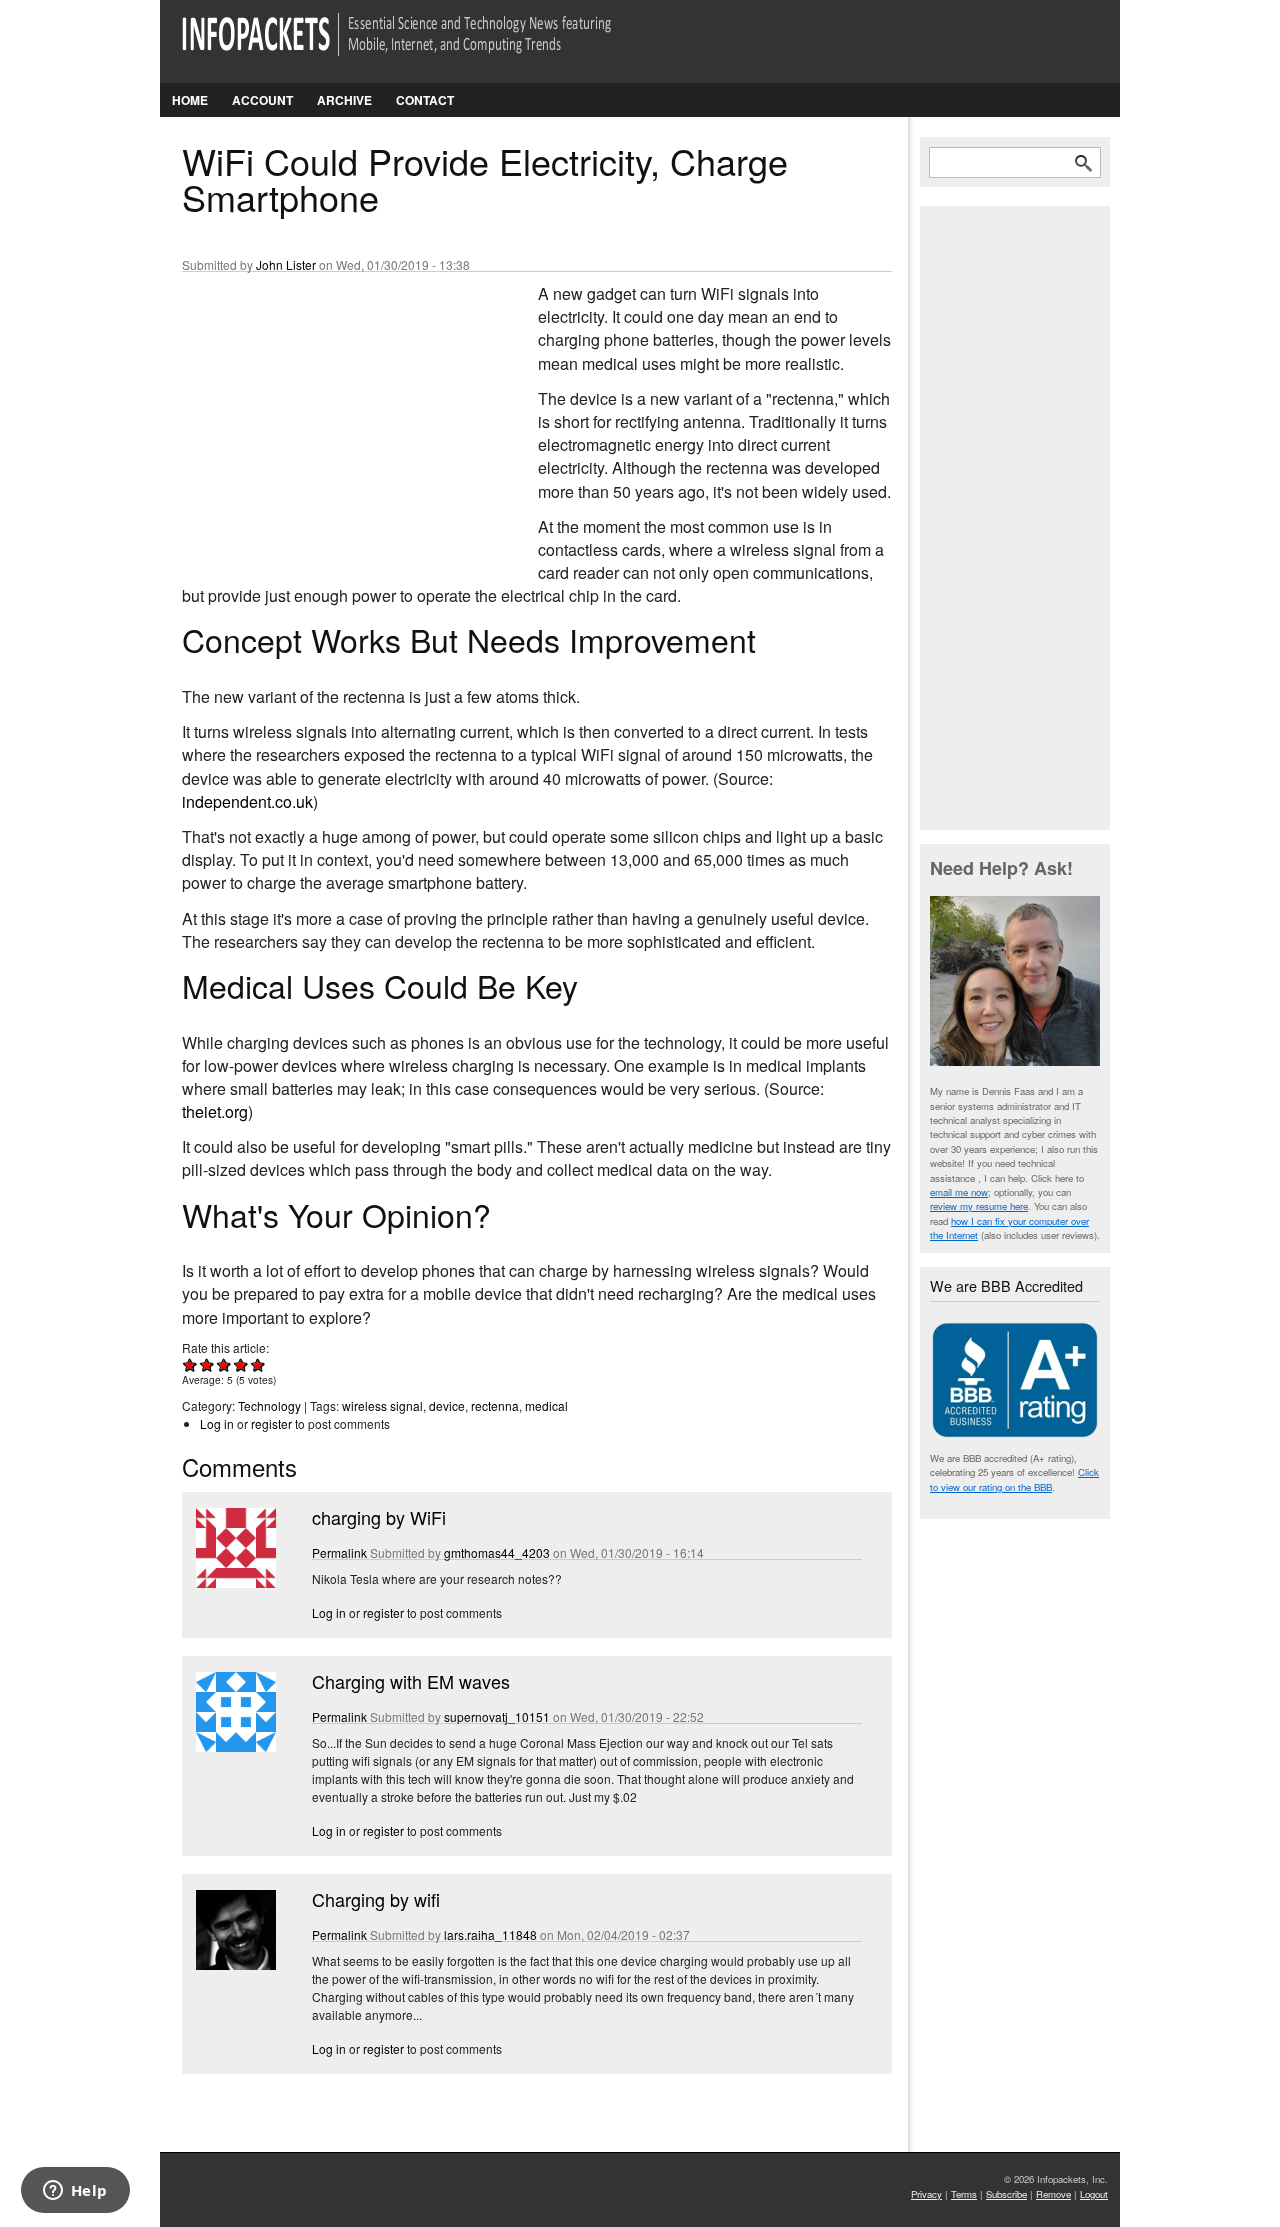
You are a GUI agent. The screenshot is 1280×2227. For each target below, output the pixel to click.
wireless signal (382, 1405)
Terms (964, 2194)
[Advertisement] (332, 415)
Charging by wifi (376, 1899)
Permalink (339, 1552)
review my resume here (979, 1206)
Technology (269, 1405)
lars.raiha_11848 (490, 1934)
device (447, 1405)
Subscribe (1006, 2194)
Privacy (926, 2194)
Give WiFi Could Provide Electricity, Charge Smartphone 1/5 (190, 1364)
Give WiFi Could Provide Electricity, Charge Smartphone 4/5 (241, 1364)
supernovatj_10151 (497, 1716)
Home (190, 100)
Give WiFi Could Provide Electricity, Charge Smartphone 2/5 (207, 1364)
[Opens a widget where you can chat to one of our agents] (75, 2192)
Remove (1053, 2194)
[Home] (424, 46)
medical (546, 1405)
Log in (217, 1423)
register (271, 1423)
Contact (425, 100)
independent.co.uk (247, 801)
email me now (959, 1192)
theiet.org (215, 1111)
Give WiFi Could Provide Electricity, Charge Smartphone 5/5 (258, 1364)
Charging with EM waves (411, 1681)
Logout (1094, 2194)
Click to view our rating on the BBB (1014, 1479)
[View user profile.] (234, 1582)
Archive (344, 100)
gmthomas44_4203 (497, 1552)
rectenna (495, 1405)
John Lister (286, 264)
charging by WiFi (379, 1517)
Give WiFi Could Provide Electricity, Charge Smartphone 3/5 (224, 1364)
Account (262, 100)
